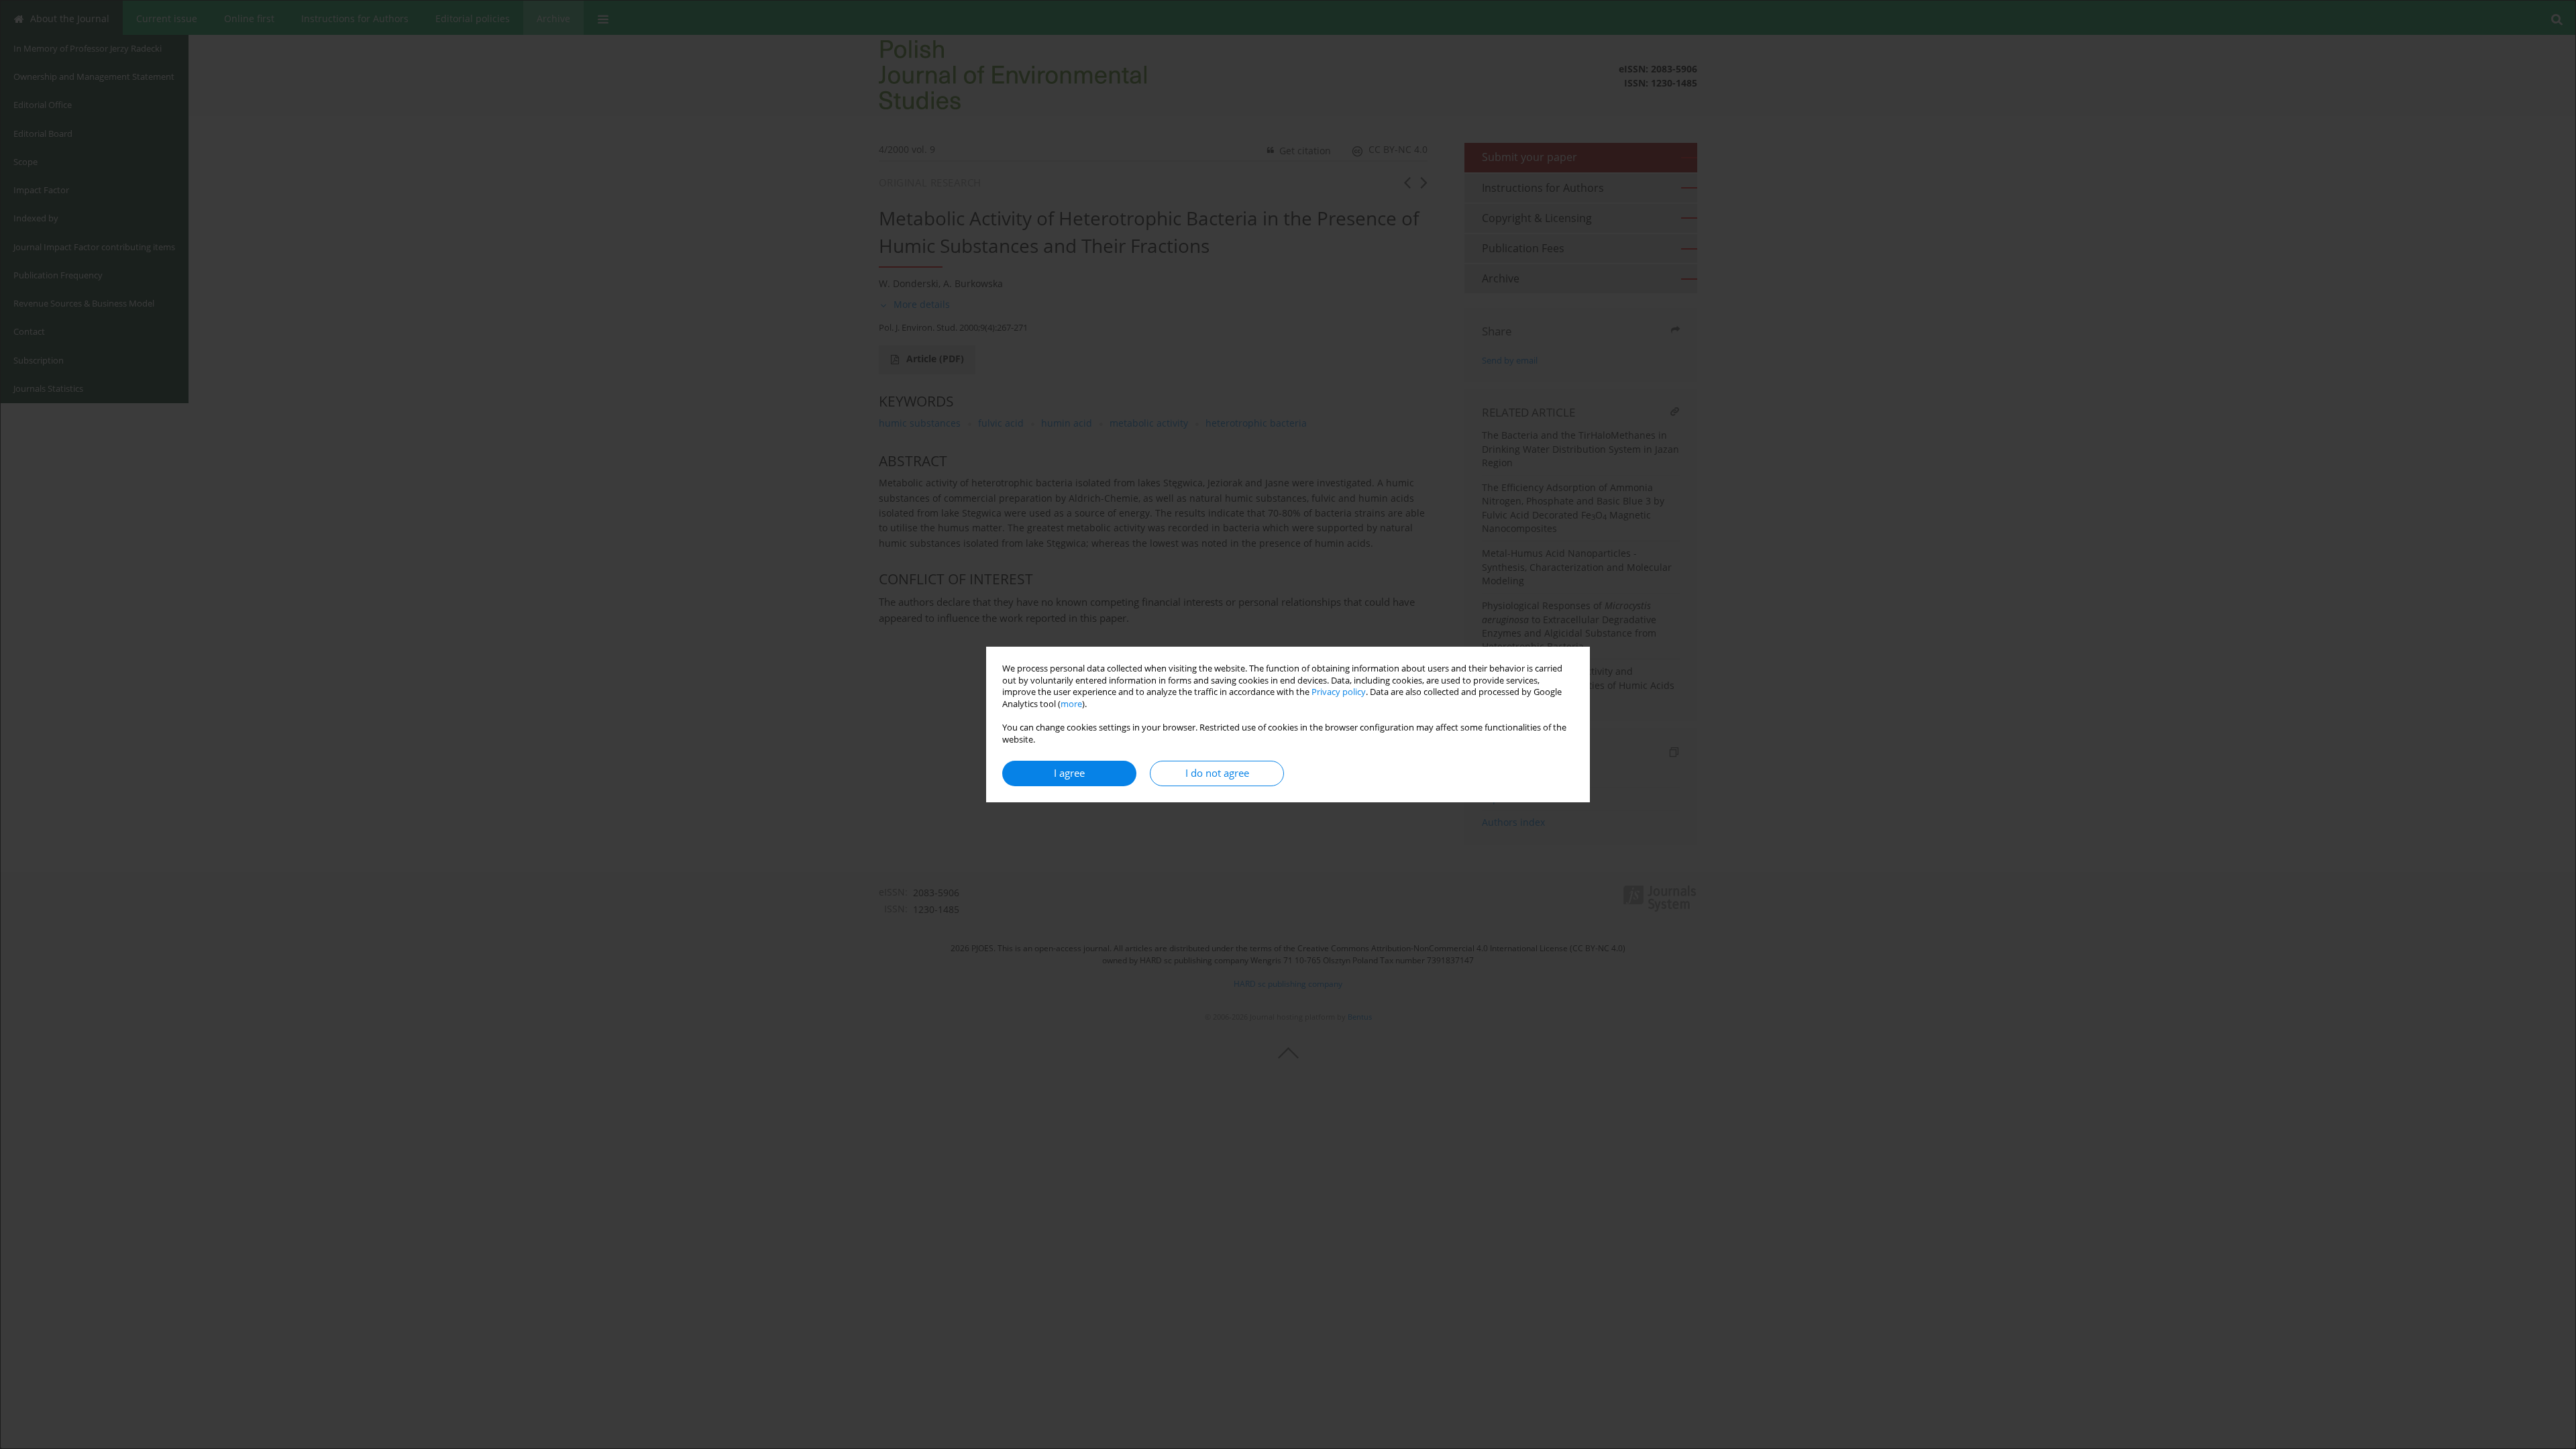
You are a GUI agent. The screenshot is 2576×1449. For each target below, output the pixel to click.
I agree (1069, 773)
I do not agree (1217, 773)
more (1071, 704)
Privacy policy (1339, 692)
